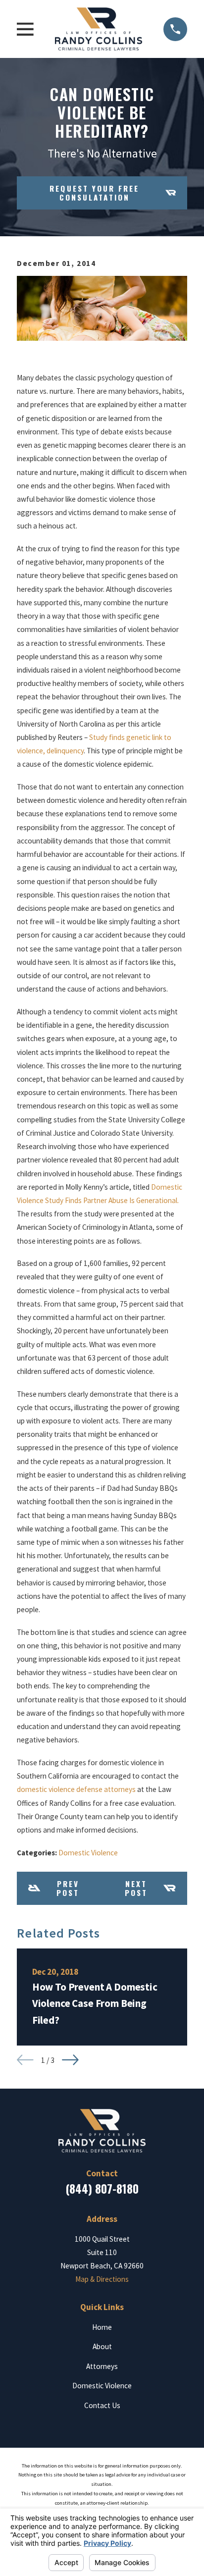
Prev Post (68, 1888)
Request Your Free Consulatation (94, 193)
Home (102, 2327)
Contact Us (102, 2405)
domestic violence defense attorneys (76, 1789)
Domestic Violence (88, 1853)
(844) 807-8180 (102, 2189)
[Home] (99, 29)
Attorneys (102, 2366)
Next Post (136, 1888)
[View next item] (70, 2060)
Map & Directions (102, 2279)
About (102, 2346)
